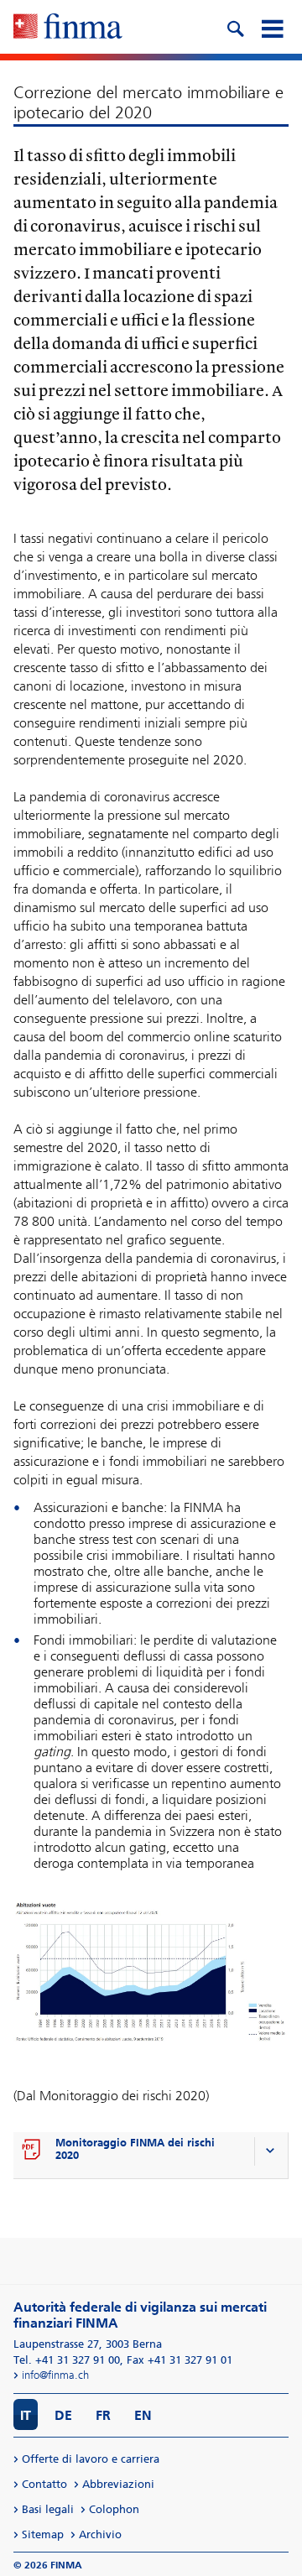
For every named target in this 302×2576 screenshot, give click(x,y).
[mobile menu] (272, 27)
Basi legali (48, 2509)
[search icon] (235, 27)
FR (103, 2415)
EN (143, 2415)
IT (26, 2415)
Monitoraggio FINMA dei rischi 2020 (135, 2149)
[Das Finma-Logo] (68, 28)
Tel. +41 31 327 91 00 (67, 2360)
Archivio (100, 2534)
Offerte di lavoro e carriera (91, 2459)
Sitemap (43, 2534)
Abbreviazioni (118, 2484)
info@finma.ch (55, 2375)
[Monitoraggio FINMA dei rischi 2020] (32, 2151)
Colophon (114, 2509)
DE (63, 2415)
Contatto (44, 2484)
